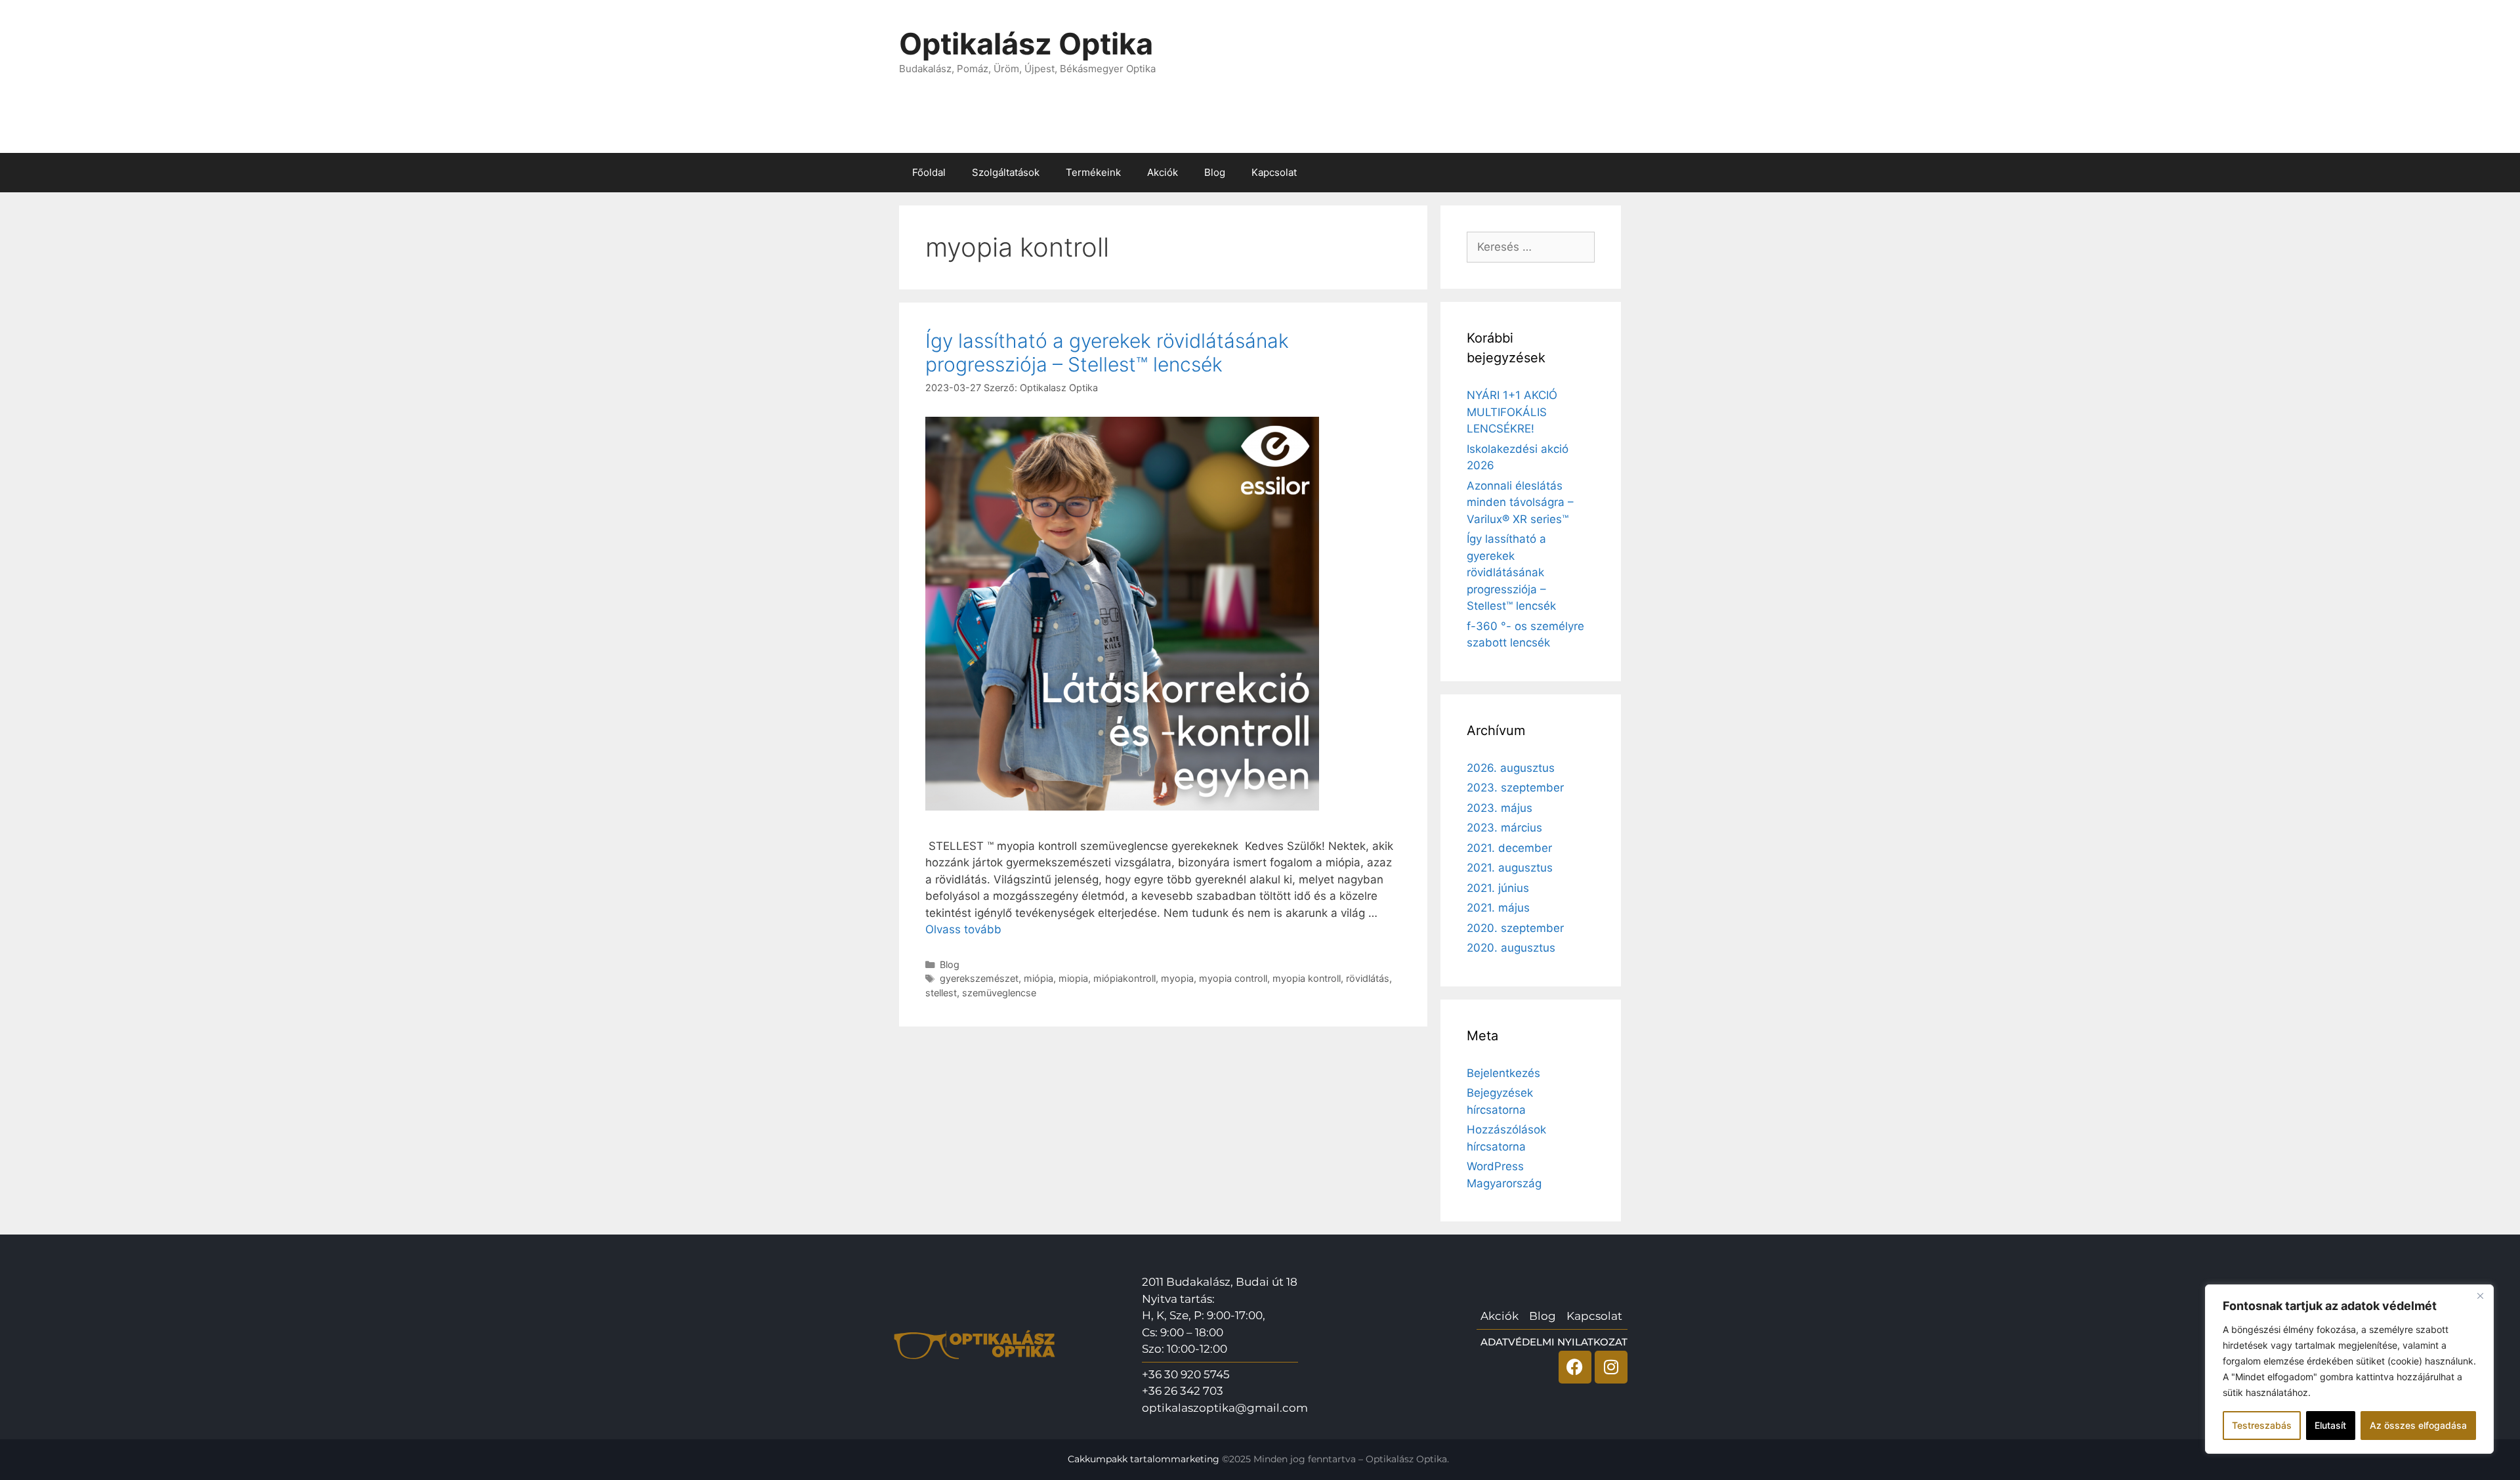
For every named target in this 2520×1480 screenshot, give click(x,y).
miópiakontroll (1124, 978)
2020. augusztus (1511, 948)
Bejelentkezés (1503, 1073)
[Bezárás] (2480, 1296)
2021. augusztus (1510, 868)
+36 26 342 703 (1183, 1391)
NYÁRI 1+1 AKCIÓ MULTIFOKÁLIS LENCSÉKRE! (1512, 412)
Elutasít (2330, 1425)
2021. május (1498, 908)
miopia (1073, 978)
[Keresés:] (1531, 247)
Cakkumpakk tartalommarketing (1144, 1459)
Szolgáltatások (1006, 172)
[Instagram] (1611, 1367)
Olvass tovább (963, 929)
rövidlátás (1368, 978)
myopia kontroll (1307, 978)
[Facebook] (1575, 1367)
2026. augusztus (1511, 768)
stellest (941, 993)
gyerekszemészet (979, 978)
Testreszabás (2262, 1425)
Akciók (1163, 172)
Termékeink (1093, 172)
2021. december (1509, 848)
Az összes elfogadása (2418, 1425)
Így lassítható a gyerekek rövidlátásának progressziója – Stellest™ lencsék (1107, 352)
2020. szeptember (1515, 928)
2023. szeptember (1515, 788)
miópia (1039, 978)
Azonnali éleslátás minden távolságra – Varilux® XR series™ (1520, 502)
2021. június (1498, 888)
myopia (1177, 978)
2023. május (1500, 808)
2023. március (1504, 828)
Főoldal (929, 172)
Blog (1215, 172)
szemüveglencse (999, 993)
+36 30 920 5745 (1186, 1374)
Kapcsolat (1274, 172)
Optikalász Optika (1026, 44)
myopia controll (1233, 978)
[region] (2349, 1369)
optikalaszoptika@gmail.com (1225, 1408)
